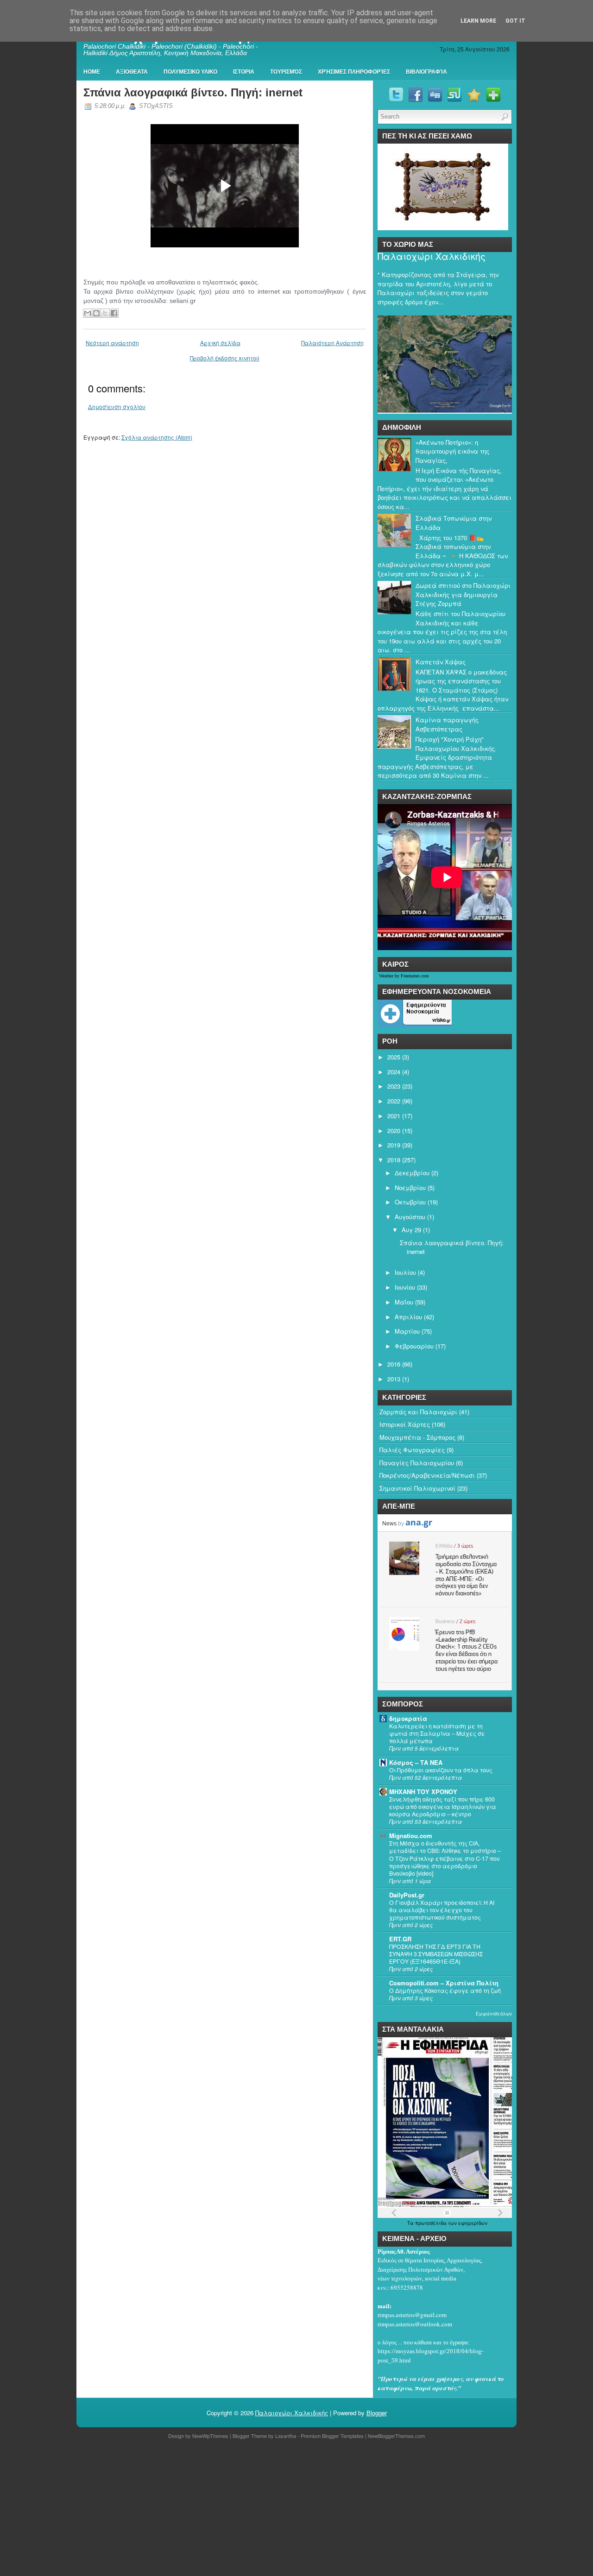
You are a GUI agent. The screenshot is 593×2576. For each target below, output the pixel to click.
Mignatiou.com (411, 1836)
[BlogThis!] (96, 313)
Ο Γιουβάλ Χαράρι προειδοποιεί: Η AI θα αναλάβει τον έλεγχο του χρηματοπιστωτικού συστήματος (442, 1910)
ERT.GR (400, 1939)
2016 (394, 1364)
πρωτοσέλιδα (432, 2223)
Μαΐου (404, 1302)
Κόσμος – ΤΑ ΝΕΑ (416, 1762)
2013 (394, 1379)
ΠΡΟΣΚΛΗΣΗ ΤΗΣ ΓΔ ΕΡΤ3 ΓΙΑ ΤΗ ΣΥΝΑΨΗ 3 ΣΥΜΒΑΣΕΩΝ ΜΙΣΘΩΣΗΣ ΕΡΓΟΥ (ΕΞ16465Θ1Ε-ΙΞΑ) (436, 1954)
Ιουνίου (405, 1287)
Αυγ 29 (411, 1230)
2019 (394, 1145)
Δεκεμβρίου (412, 1173)
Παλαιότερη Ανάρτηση (332, 343)
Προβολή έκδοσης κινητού (225, 358)
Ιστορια (244, 72)
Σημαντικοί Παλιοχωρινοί (417, 1488)
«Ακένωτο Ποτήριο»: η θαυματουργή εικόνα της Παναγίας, (452, 451)
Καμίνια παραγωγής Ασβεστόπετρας (447, 724)
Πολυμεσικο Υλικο (190, 72)
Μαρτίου (407, 1331)
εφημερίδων (473, 2223)
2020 (394, 1131)
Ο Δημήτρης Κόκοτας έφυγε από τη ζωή (445, 1990)
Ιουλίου (405, 1272)
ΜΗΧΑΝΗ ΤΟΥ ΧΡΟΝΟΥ (423, 1792)
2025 (394, 1057)
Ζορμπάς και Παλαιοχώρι (418, 1412)
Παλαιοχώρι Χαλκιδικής (432, 256)
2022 (394, 1101)
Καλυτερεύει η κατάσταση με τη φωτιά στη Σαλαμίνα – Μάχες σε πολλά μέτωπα (437, 1733)
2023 (394, 1086)
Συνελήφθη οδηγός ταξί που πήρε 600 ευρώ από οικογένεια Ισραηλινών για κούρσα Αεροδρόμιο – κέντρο (443, 1807)
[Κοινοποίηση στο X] (105, 313)
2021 (394, 1116)
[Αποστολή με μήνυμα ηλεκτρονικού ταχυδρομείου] (88, 313)
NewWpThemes (210, 2436)
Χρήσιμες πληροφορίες (354, 72)
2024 (394, 1072)
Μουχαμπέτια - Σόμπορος (417, 1437)
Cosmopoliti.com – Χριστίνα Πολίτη (444, 1983)
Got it (515, 21)
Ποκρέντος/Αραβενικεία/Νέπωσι (427, 1475)
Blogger (377, 2413)
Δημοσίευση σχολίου (117, 406)
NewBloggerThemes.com (396, 2436)
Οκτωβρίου (410, 1202)
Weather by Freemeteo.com (404, 976)
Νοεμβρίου (410, 1187)
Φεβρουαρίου (414, 1346)
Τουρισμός (286, 72)
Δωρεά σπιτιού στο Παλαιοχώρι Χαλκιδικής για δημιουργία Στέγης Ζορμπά (463, 594)
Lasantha (286, 2436)
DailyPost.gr (407, 1895)
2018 (394, 1160)
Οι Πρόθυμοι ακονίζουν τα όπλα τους (441, 1770)
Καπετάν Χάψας (441, 662)
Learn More (478, 21)
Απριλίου (408, 1317)
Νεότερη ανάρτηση (112, 343)
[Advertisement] (278, 2509)
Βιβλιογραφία (426, 72)
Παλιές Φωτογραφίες (412, 1450)
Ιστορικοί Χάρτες (405, 1424)
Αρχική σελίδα (220, 343)
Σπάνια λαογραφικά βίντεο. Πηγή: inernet (193, 92)
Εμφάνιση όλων (494, 2014)
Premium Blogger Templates (332, 2436)
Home (92, 72)
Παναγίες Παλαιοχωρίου (417, 1463)
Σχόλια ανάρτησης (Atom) (157, 437)
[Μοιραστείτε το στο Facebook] (114, 313)
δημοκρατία (408, 1718)
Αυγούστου (410, 1217)
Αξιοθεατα (132, 72)
